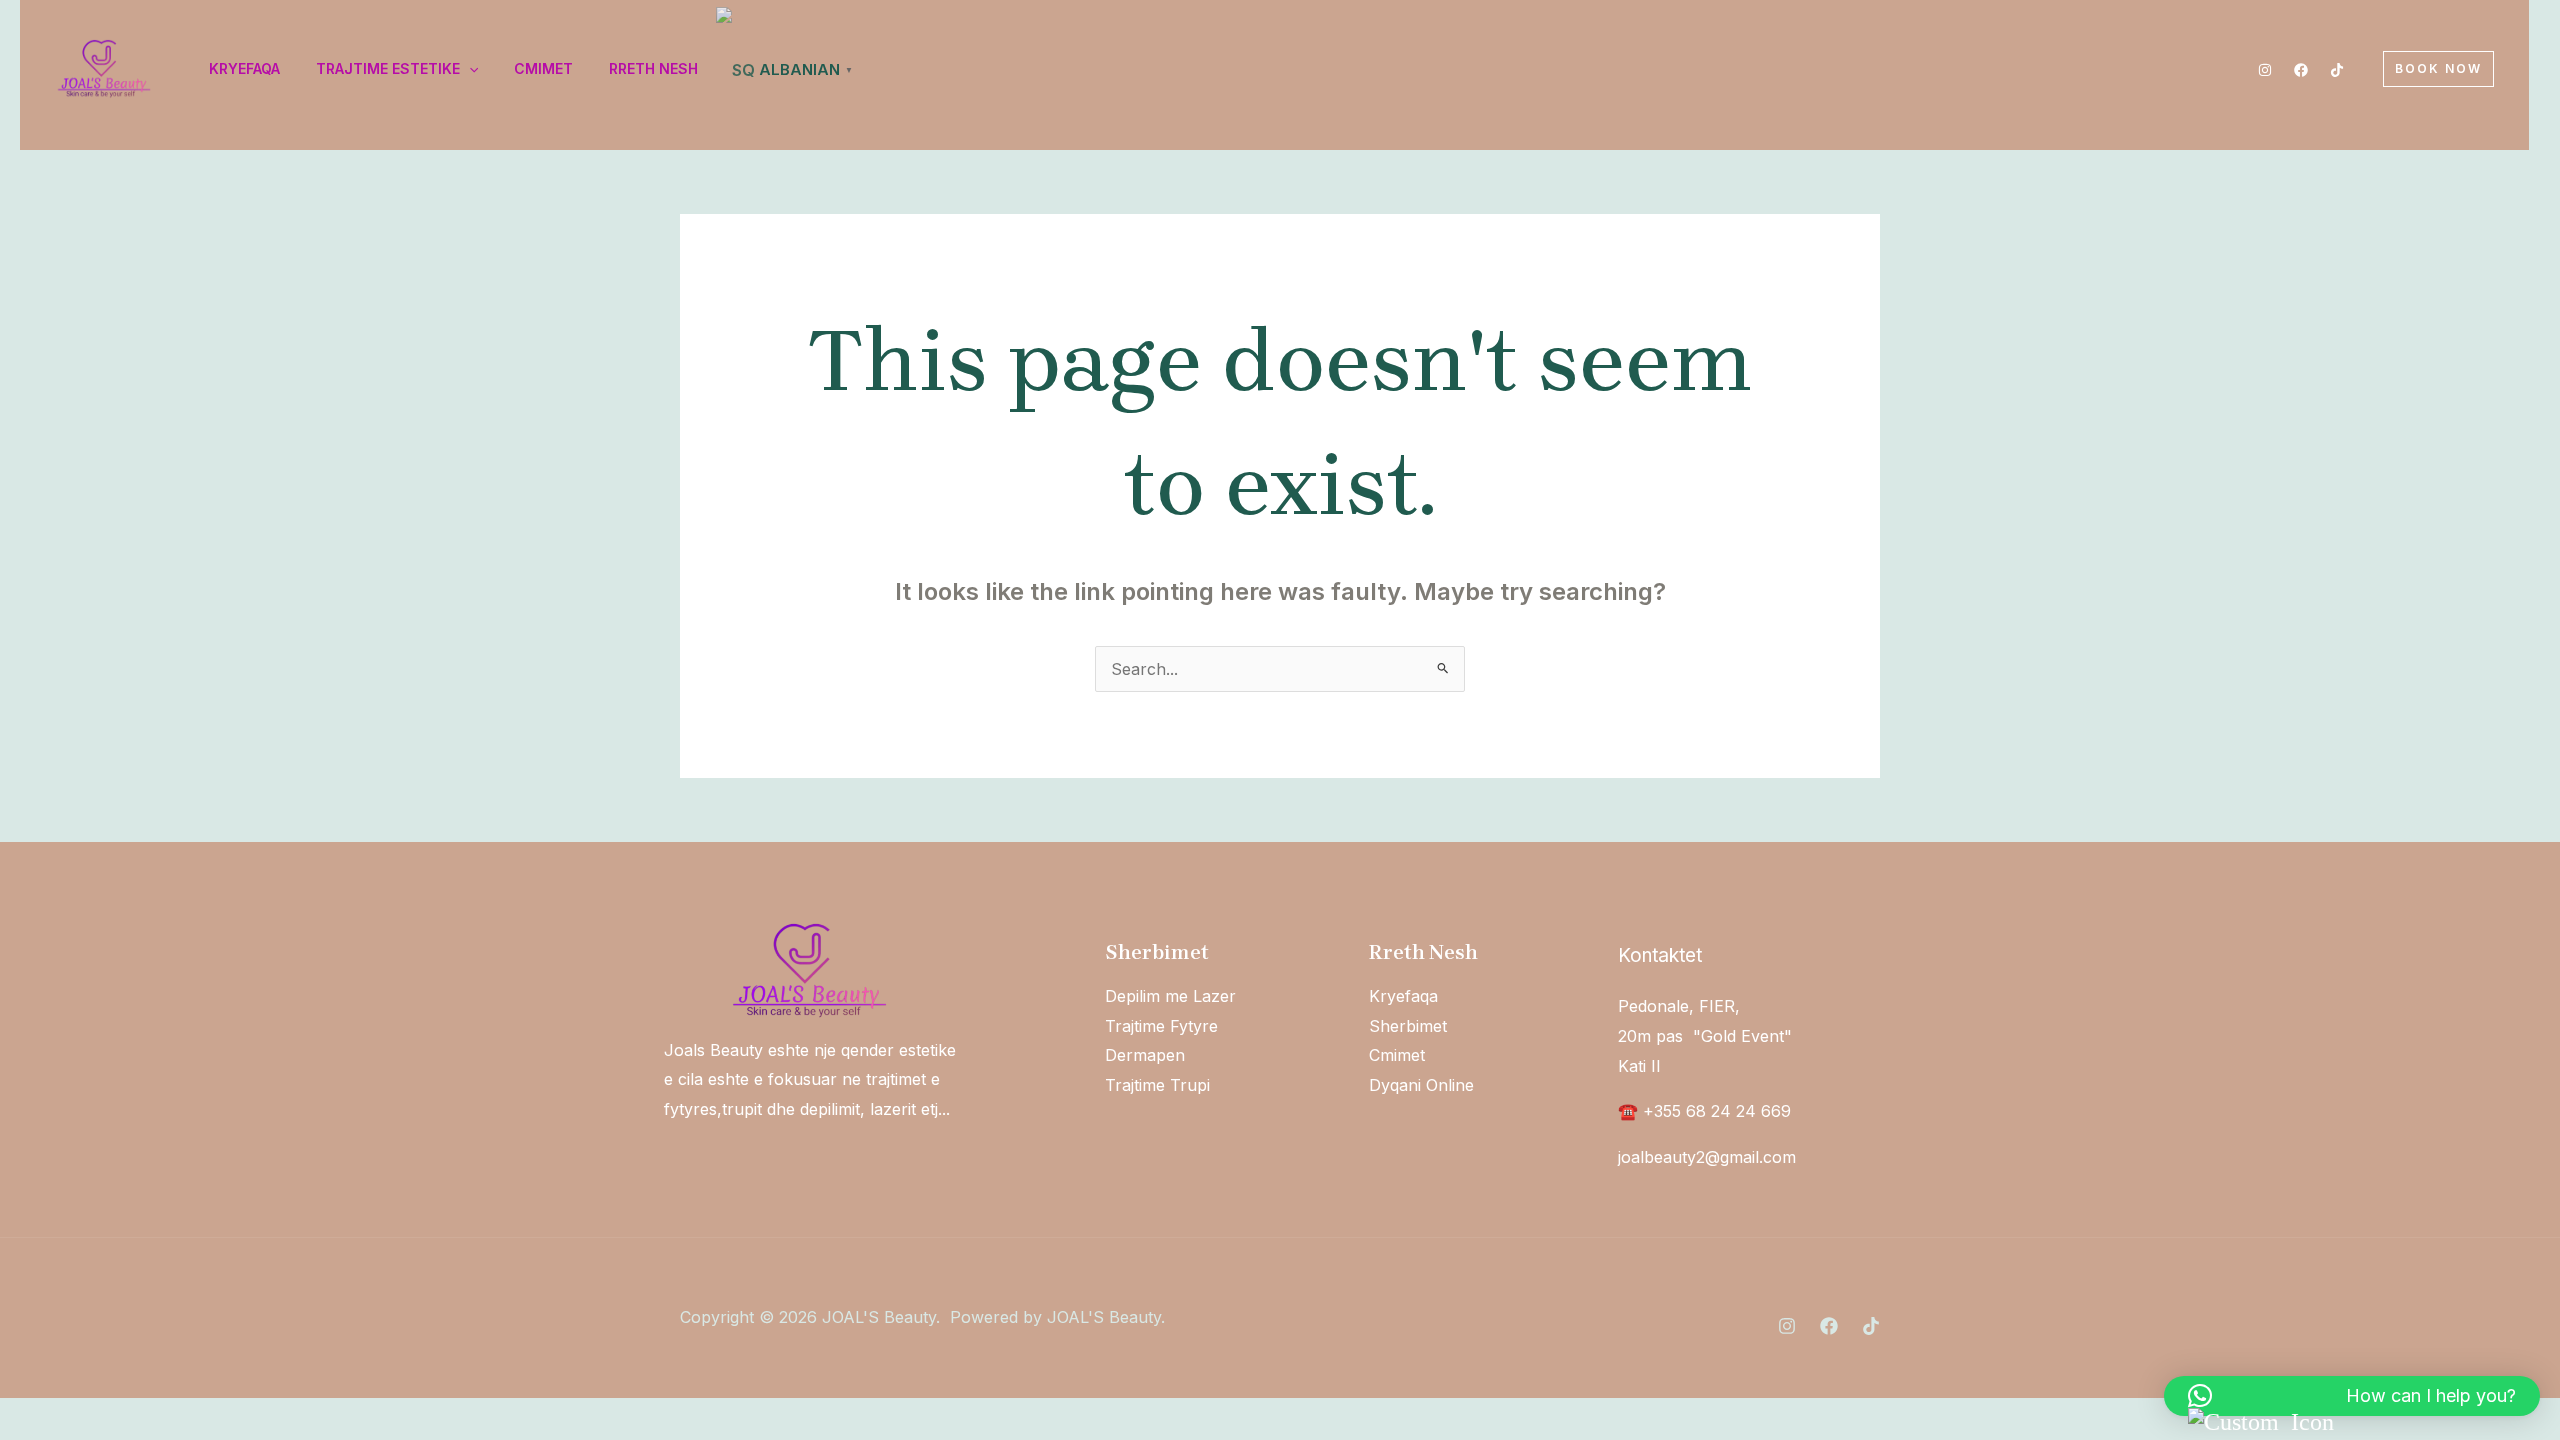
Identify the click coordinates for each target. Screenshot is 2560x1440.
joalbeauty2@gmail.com (1707, 1157)
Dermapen (1145, 1055)
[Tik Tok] (2337, 70)
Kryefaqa (1403, 996)
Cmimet (1397, 1055)
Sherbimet (1408, 1026)
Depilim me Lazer (1170, 996)
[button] (2438, 69)
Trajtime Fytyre (1161, 1026)
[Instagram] (2265, 70)
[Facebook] (2301, 70)
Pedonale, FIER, (1679, 1006)
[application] (469, 69)
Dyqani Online (1421, 1085)
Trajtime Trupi (1157, 1085)
